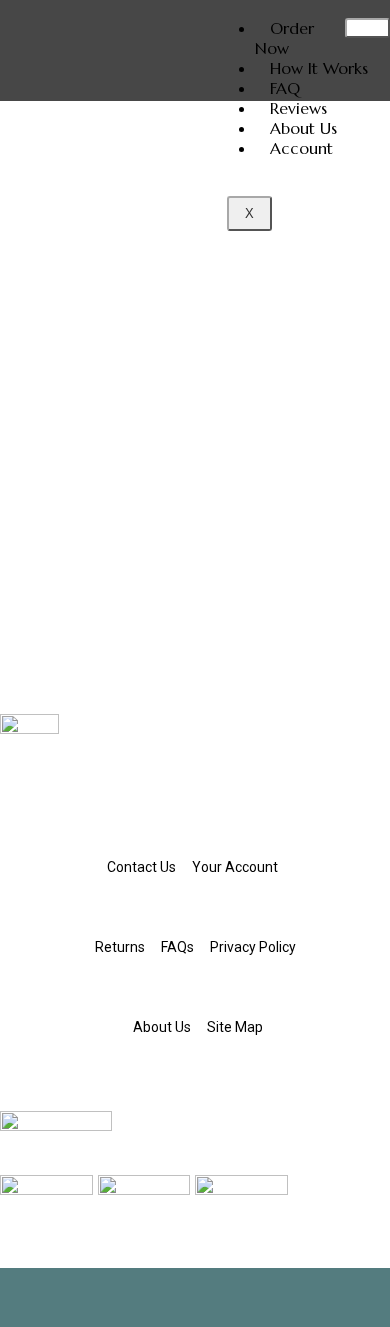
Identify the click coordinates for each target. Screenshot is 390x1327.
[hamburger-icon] (367, 28)
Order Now (284, 38)
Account (301, 148)
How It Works (319, 68)
